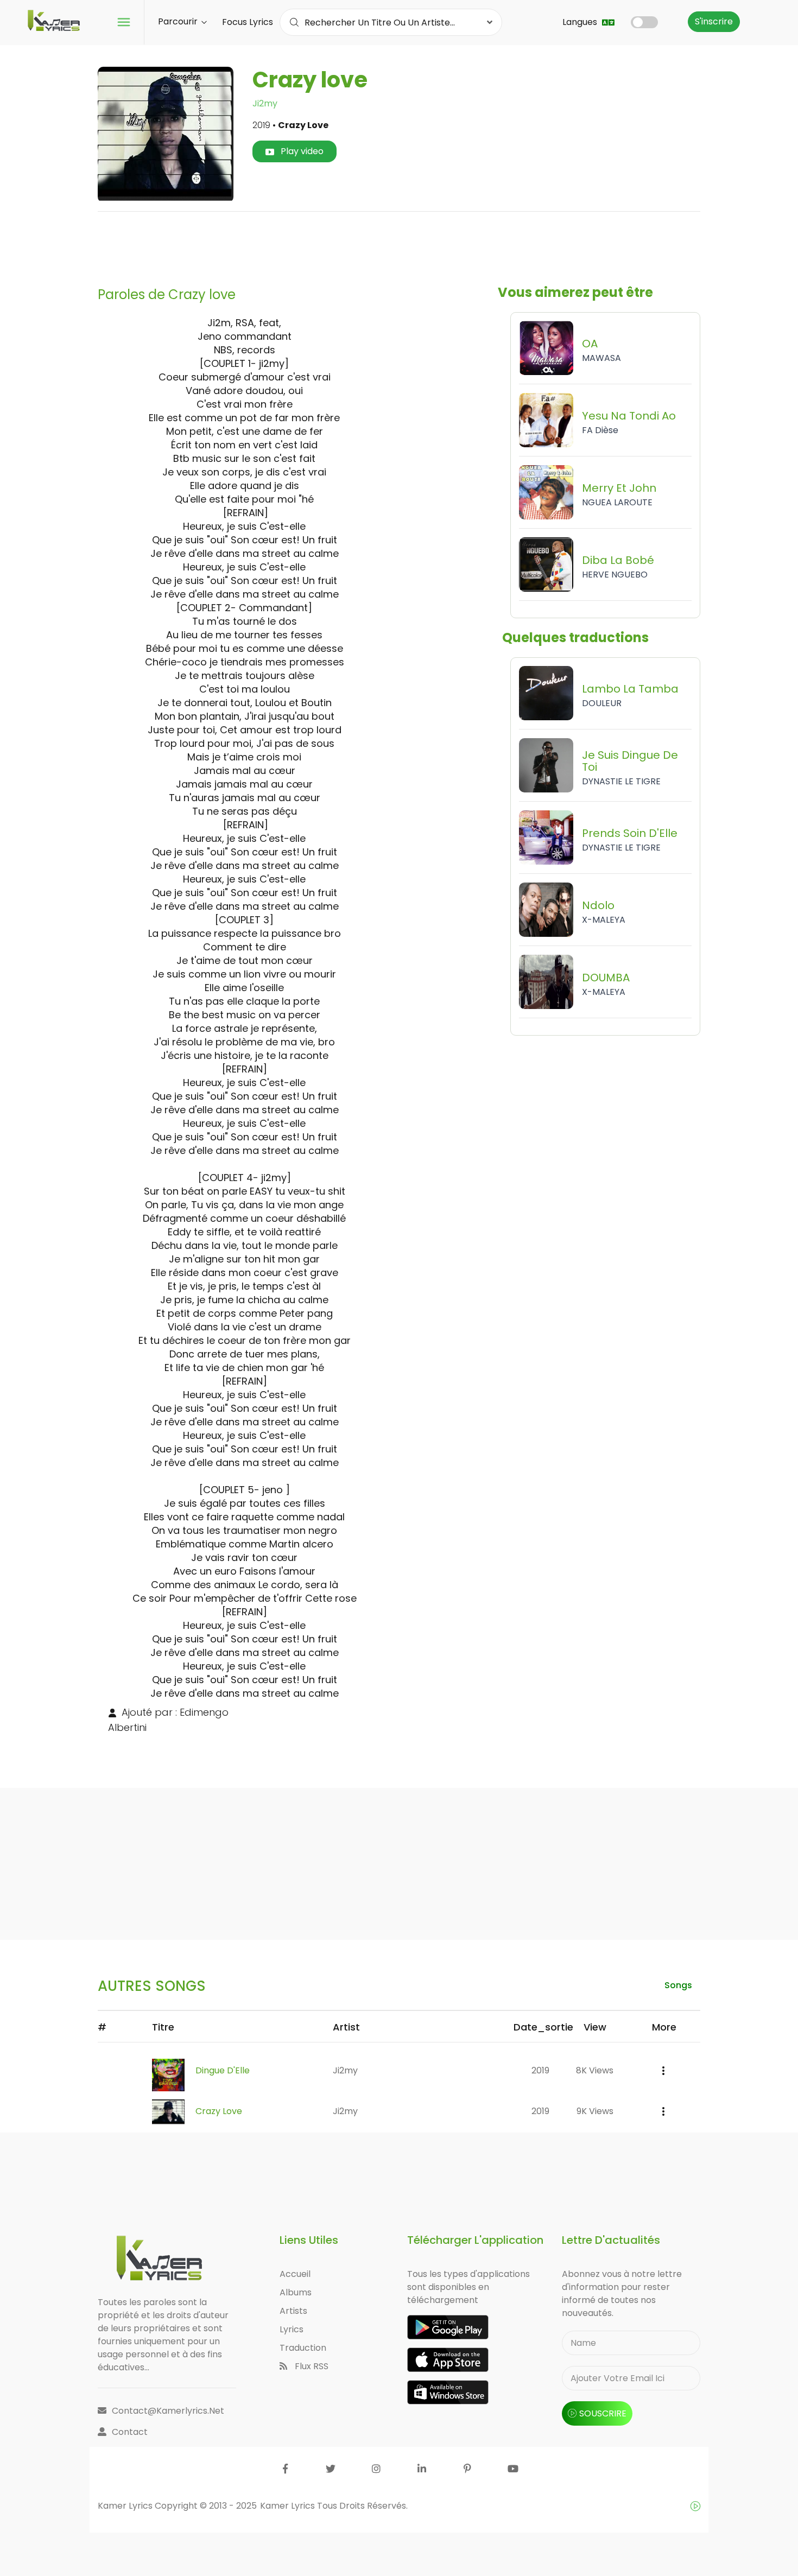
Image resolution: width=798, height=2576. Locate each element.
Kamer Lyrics (289, 2506)
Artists (293, 2311)
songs (678, 1985)
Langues (581, 22)
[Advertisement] (399, 245)
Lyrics (292, 2329)
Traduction (303, 2348)
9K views (595, 2111)
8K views (595, 2070)
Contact (130, 2432)
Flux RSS (311, 2366)
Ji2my (265, 103)
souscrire (603, 2413)
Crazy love (219, 2111)
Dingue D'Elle (223, 2070)
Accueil (295, 2274)
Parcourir (179, 21)
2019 (540, 2070)
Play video (301, 151)
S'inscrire (714, 21)
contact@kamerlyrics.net (168, 2411)
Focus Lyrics (248, 22)
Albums (296, 2292)
